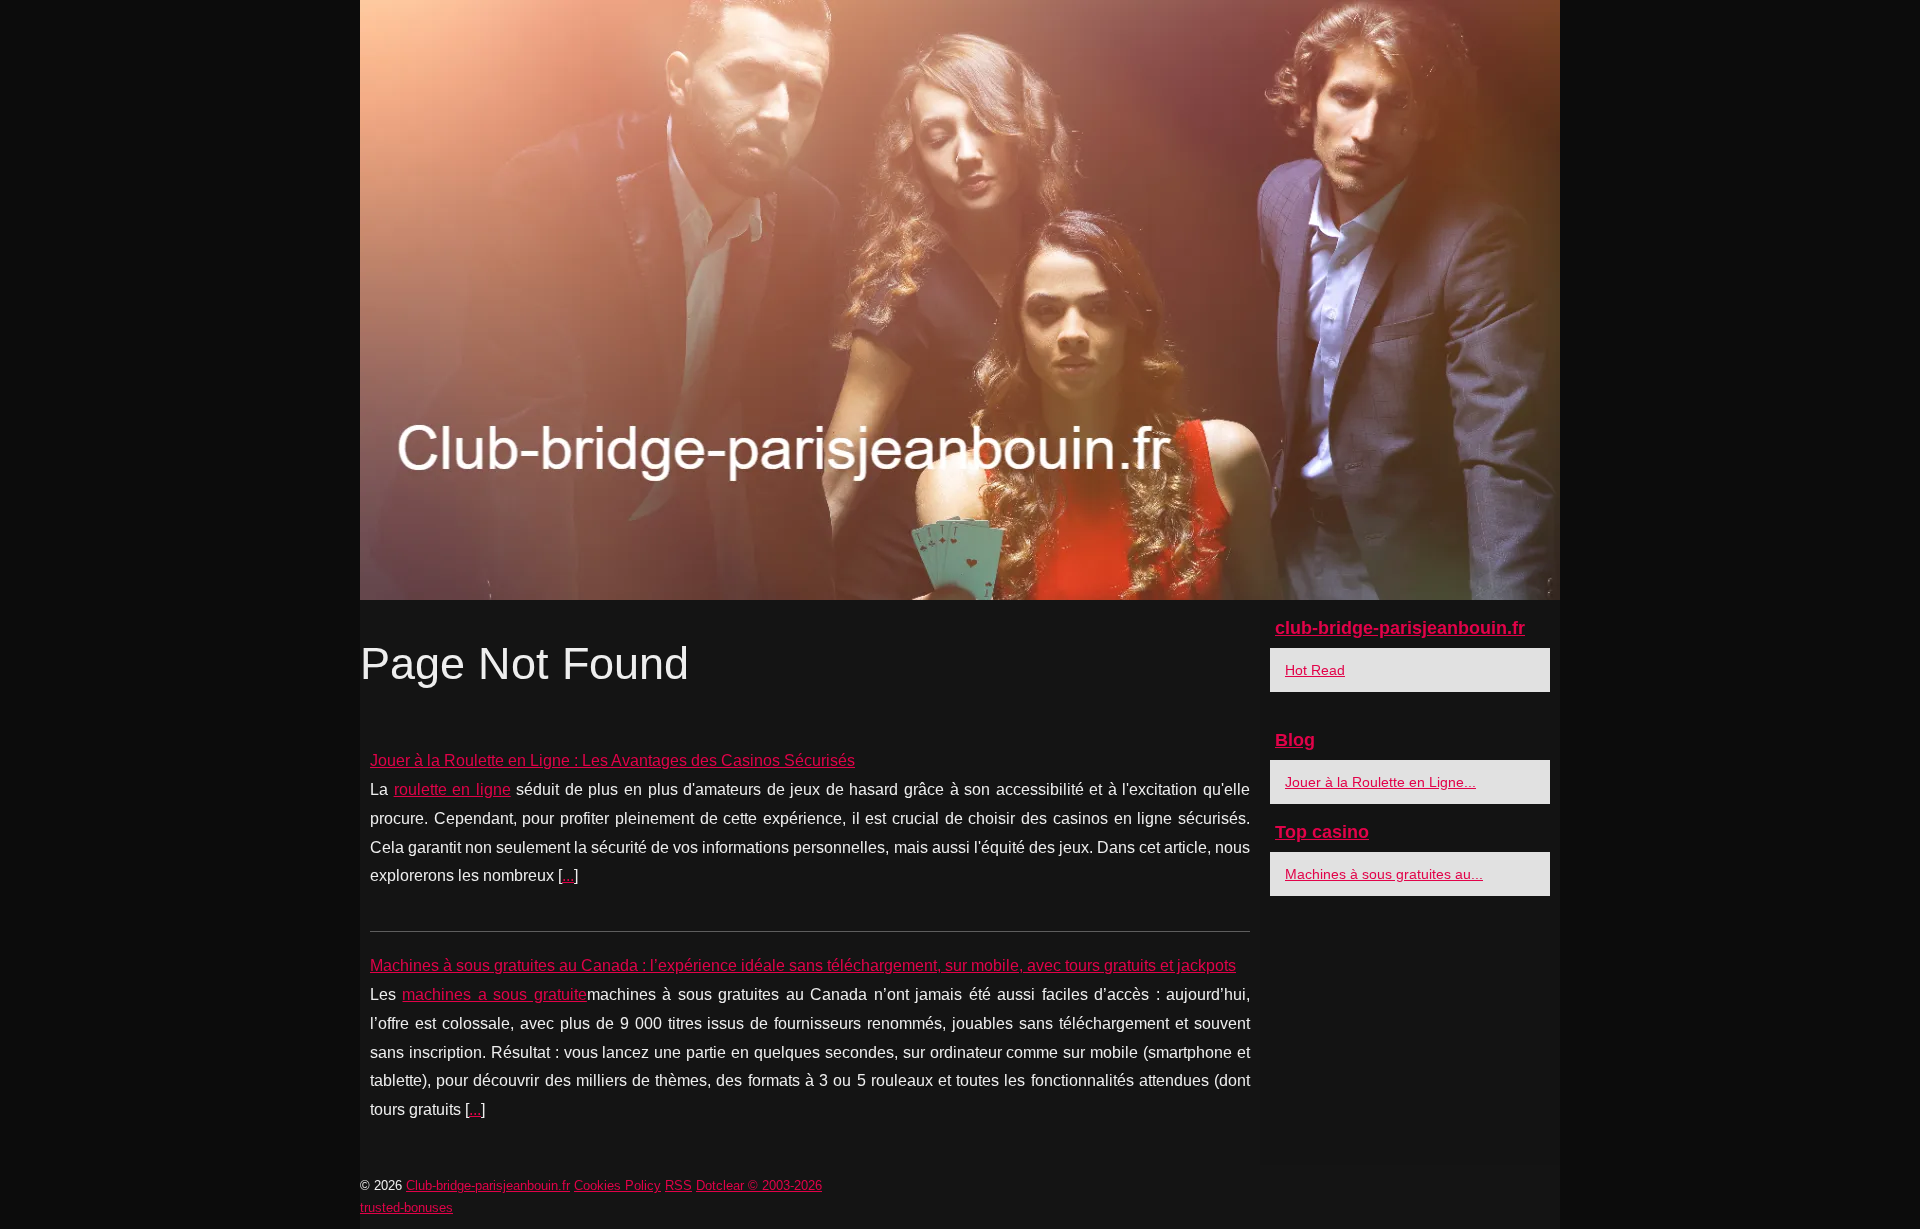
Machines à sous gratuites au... (1384, 874)
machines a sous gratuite (494, 994)
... (568, 875)
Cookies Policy (617, 1185)
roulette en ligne (452, 789)
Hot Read (1315, 670)
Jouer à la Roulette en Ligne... (1380, 782)
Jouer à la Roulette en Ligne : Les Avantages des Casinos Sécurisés (612, 760)
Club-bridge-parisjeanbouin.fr (488, 1185)
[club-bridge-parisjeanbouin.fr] (960, 300)
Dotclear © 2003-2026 (759, 1185)
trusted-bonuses (406, 1207)
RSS (678, 1185)
